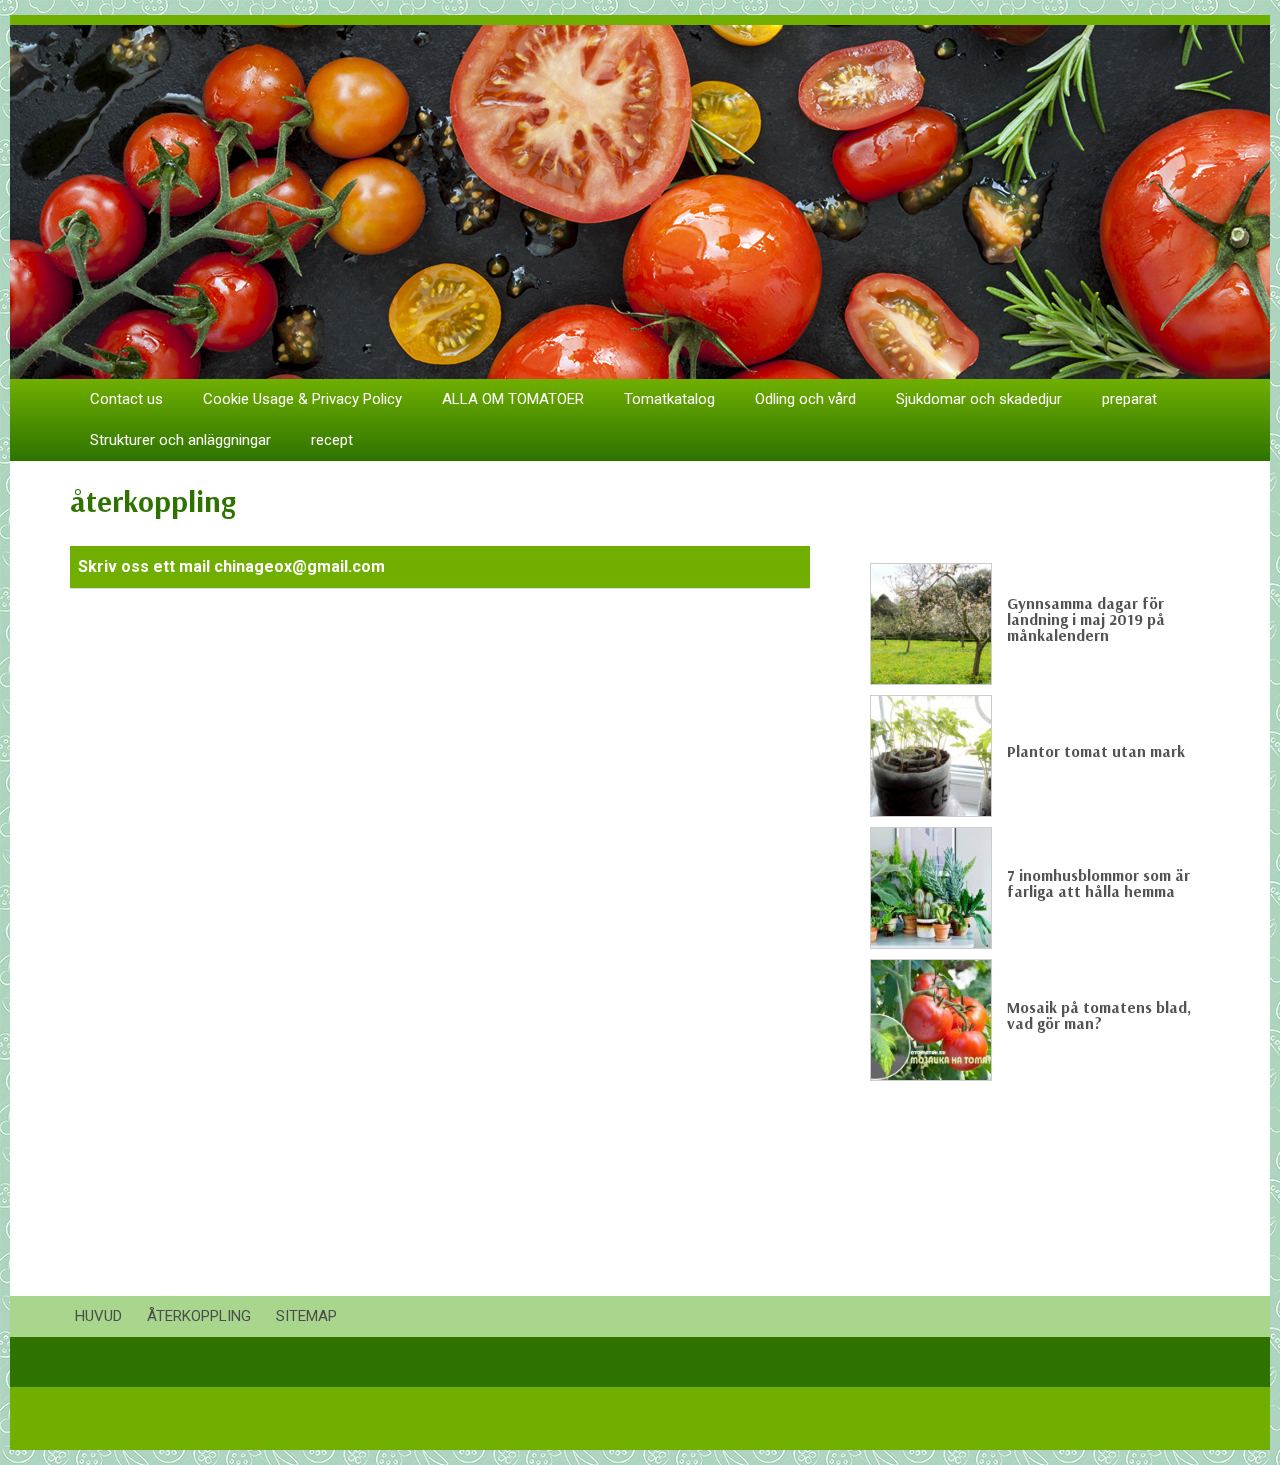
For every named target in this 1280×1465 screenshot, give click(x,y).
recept (332, 440)
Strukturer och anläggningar (180, 440)
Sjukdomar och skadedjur (979, 399)
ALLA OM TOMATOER (513, 399)
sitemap (306, 1316)
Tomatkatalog (669, 399)
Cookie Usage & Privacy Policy (302, 399)
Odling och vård (805, 399)
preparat (1129, 399)
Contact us (126, 399)
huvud (98, 1316)
